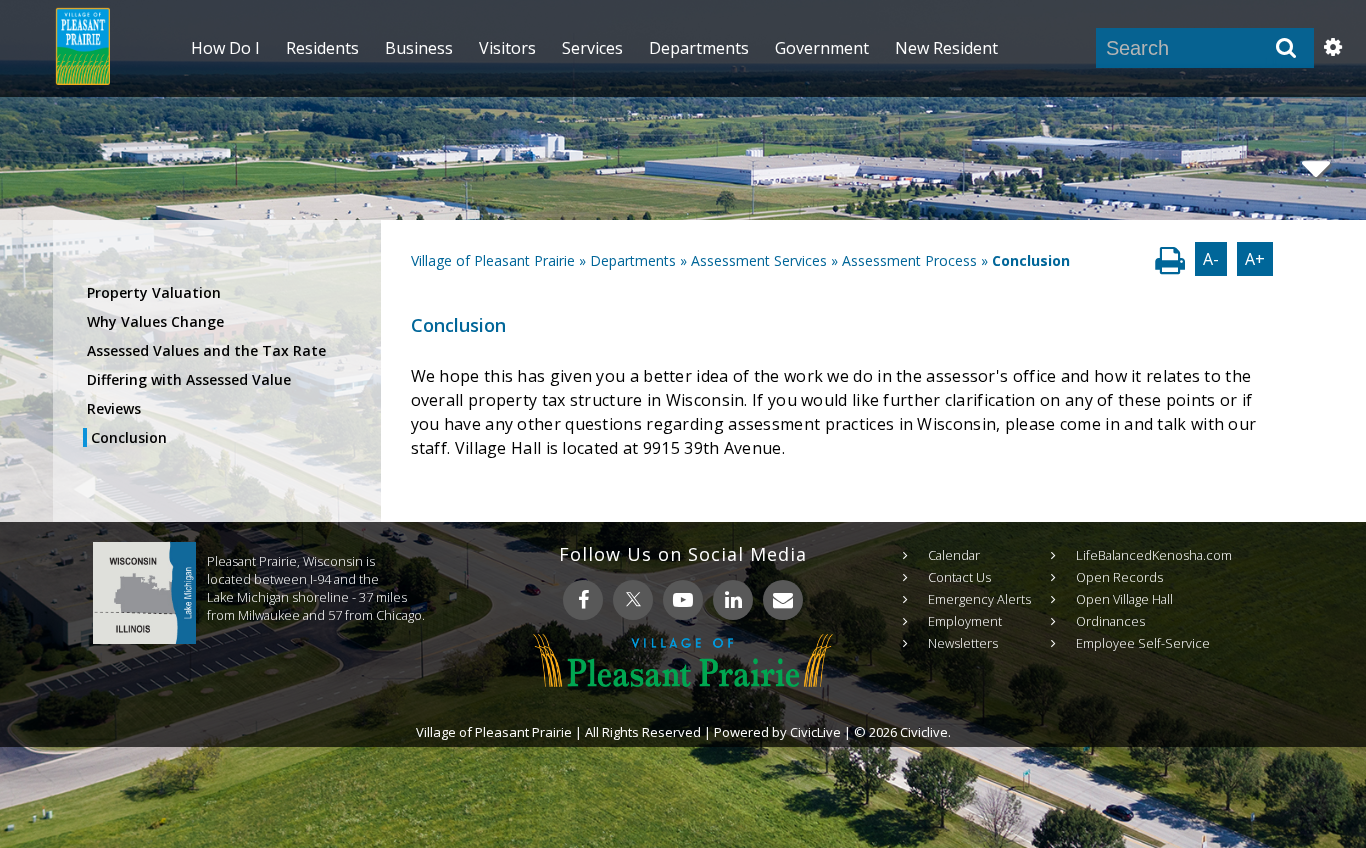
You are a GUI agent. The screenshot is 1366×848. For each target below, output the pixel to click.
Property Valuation (154, 292)
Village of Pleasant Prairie (493, 260)
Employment (965, 621)
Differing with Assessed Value (189, 379)
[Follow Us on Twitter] (633, 600)
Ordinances (1110, 621)
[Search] (1286, 48)
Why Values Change (155, 321)
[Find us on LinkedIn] (733, 600)
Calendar (954, 555)
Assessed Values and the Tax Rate (206, 350)
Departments (633, 260)
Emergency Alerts (979, 599)
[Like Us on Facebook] (583, 600)
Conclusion (129, 437)
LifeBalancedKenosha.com (1154, 555)
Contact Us (959, 577)
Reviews (114, 408)
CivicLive (815, 732)
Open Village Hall (1124, 599)
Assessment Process (909, 260)
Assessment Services (759, 260)
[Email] (783, 600)
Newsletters (963, 643)
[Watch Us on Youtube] (683, 600)
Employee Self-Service (1143, 643)
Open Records (1119, 577)
